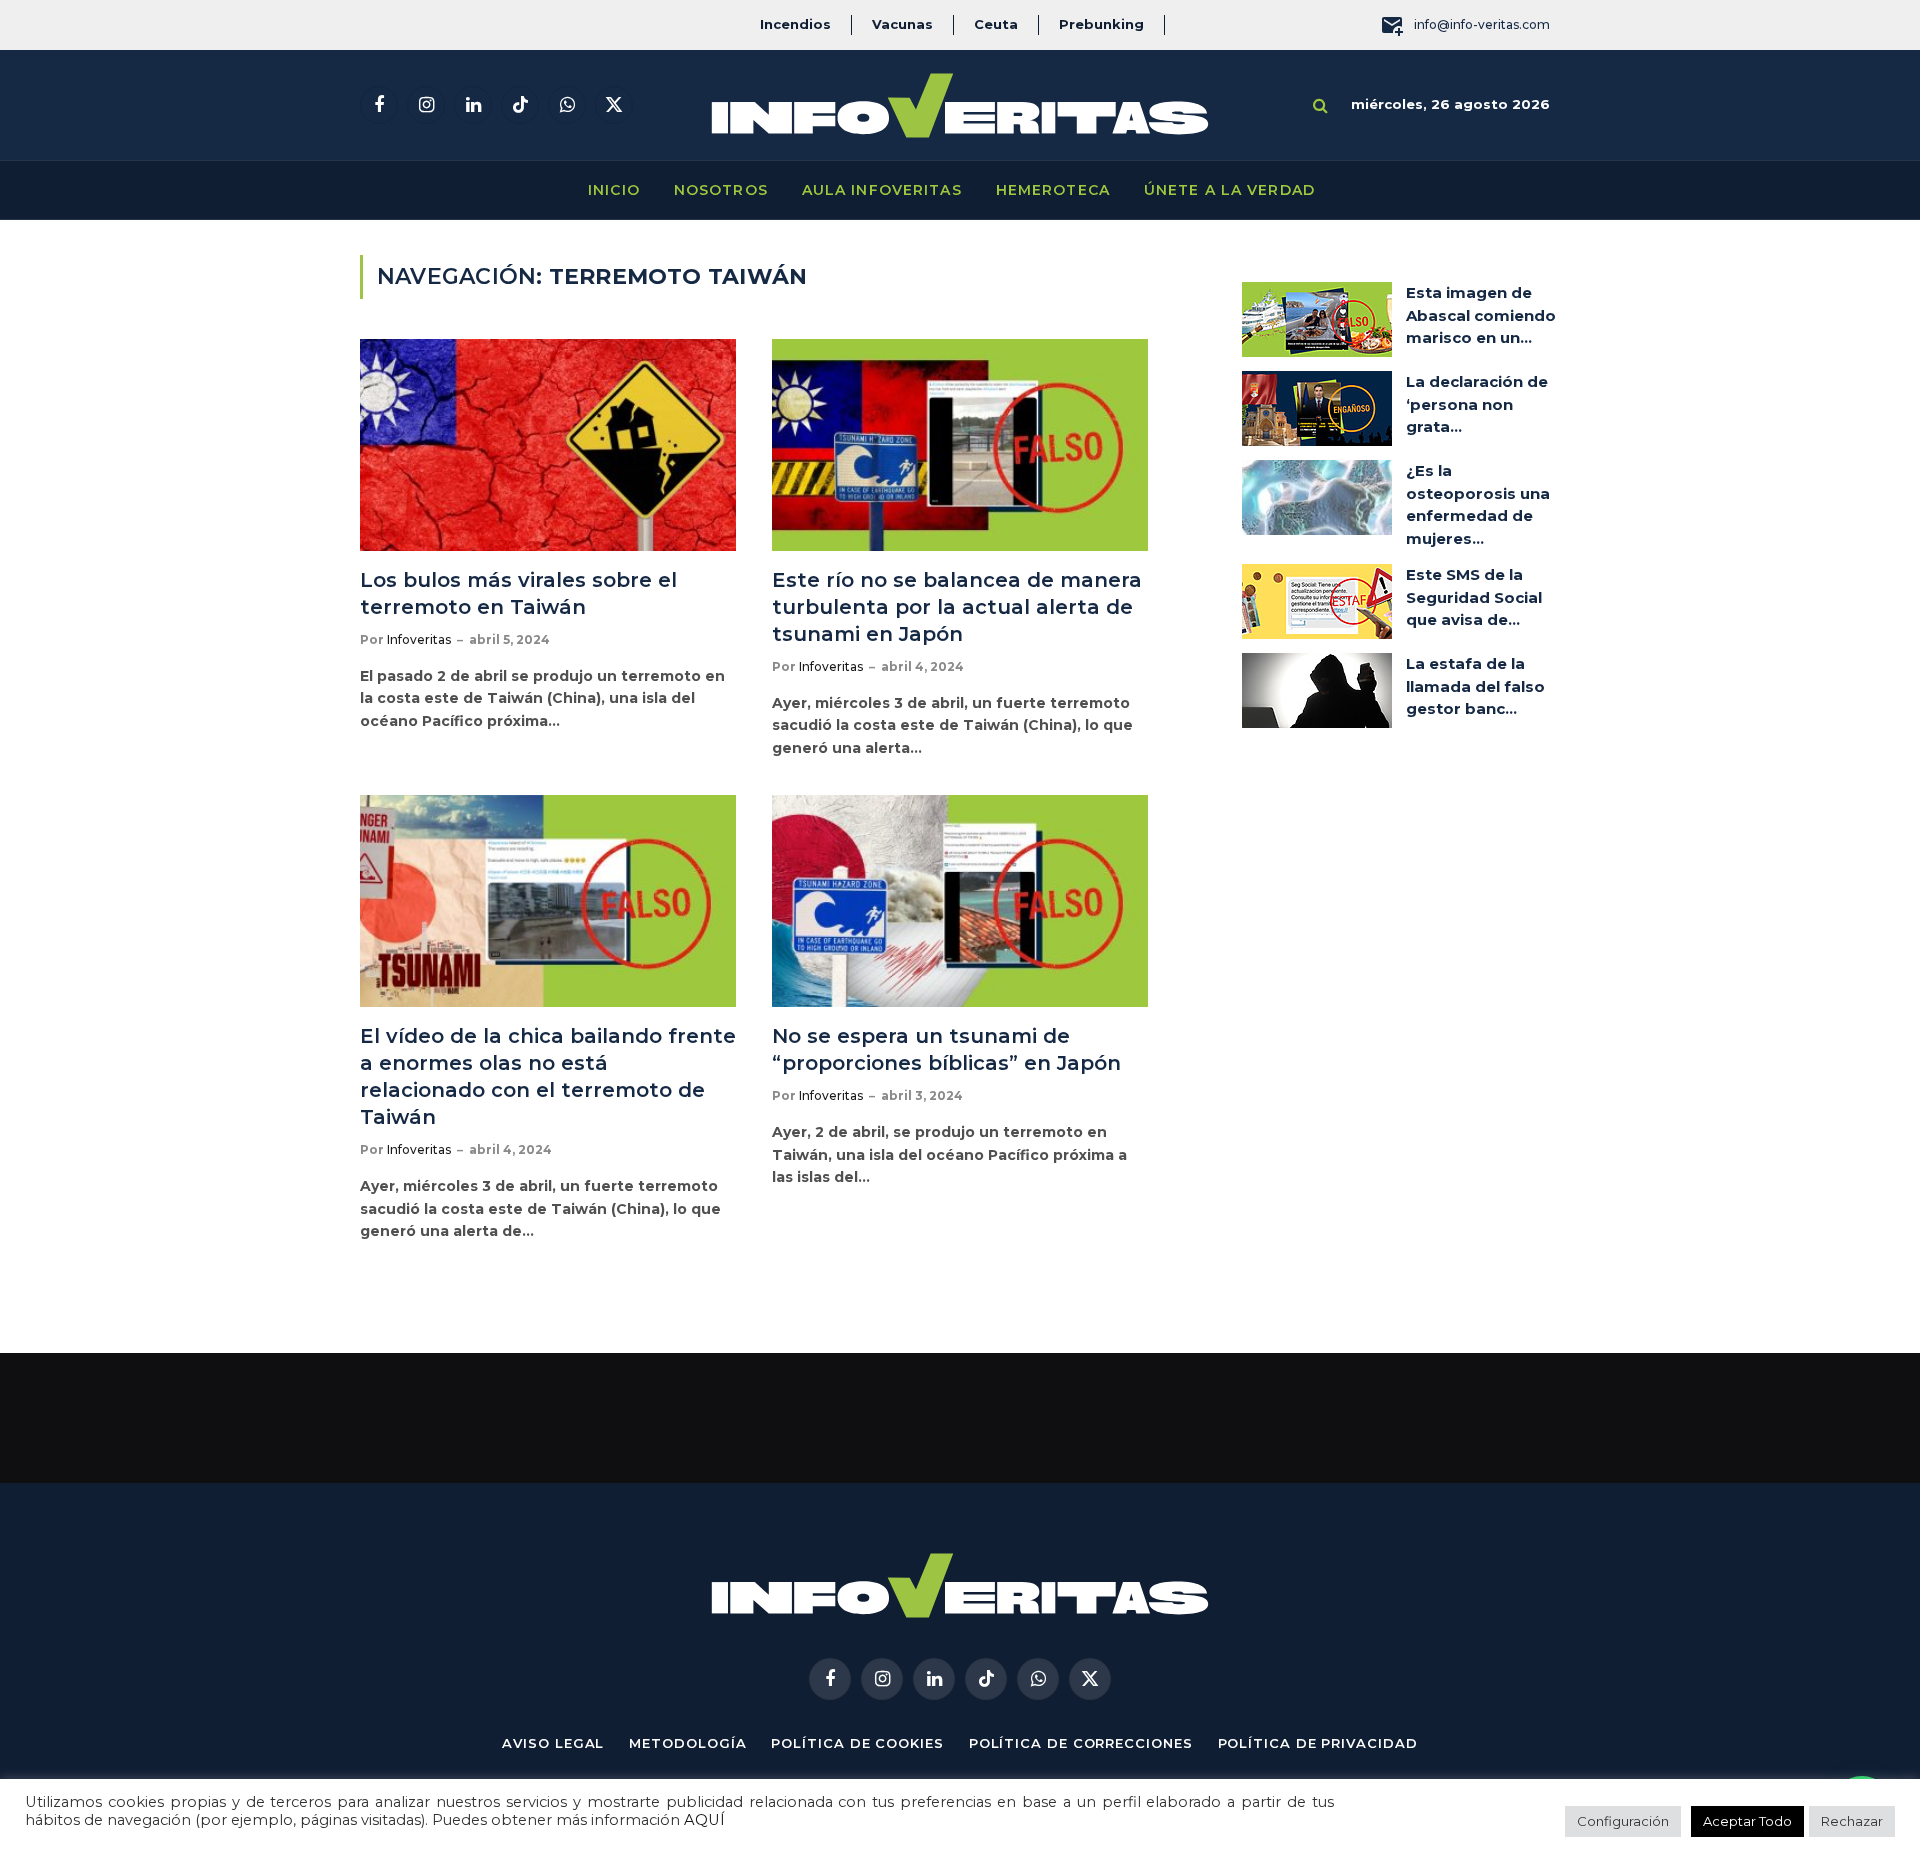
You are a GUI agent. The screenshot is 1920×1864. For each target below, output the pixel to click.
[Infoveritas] (960, 105)
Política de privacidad (1318, 1743)
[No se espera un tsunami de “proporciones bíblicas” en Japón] (960, 901)
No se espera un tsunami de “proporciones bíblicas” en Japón (949, 1049)
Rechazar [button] (1852, 1821)
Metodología (687, 1743)
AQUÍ (704, 1820)
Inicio (614, 190)
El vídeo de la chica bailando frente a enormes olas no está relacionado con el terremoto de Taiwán (548, 1077)
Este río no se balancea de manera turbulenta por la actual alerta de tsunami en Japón (957, 607)
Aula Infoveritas (882, 190)
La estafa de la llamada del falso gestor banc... (1475, 686)
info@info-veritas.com (1482, 24)
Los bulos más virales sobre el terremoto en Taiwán (518, 593)
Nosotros (721, 190)
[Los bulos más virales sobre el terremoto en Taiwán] (548, 445)
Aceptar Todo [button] (1747, 1821)
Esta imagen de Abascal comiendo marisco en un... (1481, 315)
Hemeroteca (1053, 190)
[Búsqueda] (1320, 105)
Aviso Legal (553, 1743)
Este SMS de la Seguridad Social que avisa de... (1474, 597)
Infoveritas (419, 639)
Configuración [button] (1623, 1821)
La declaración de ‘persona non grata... (1477, 404)
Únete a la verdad (1229, 190)
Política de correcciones (1081, 1743)
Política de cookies (857, 1743)
